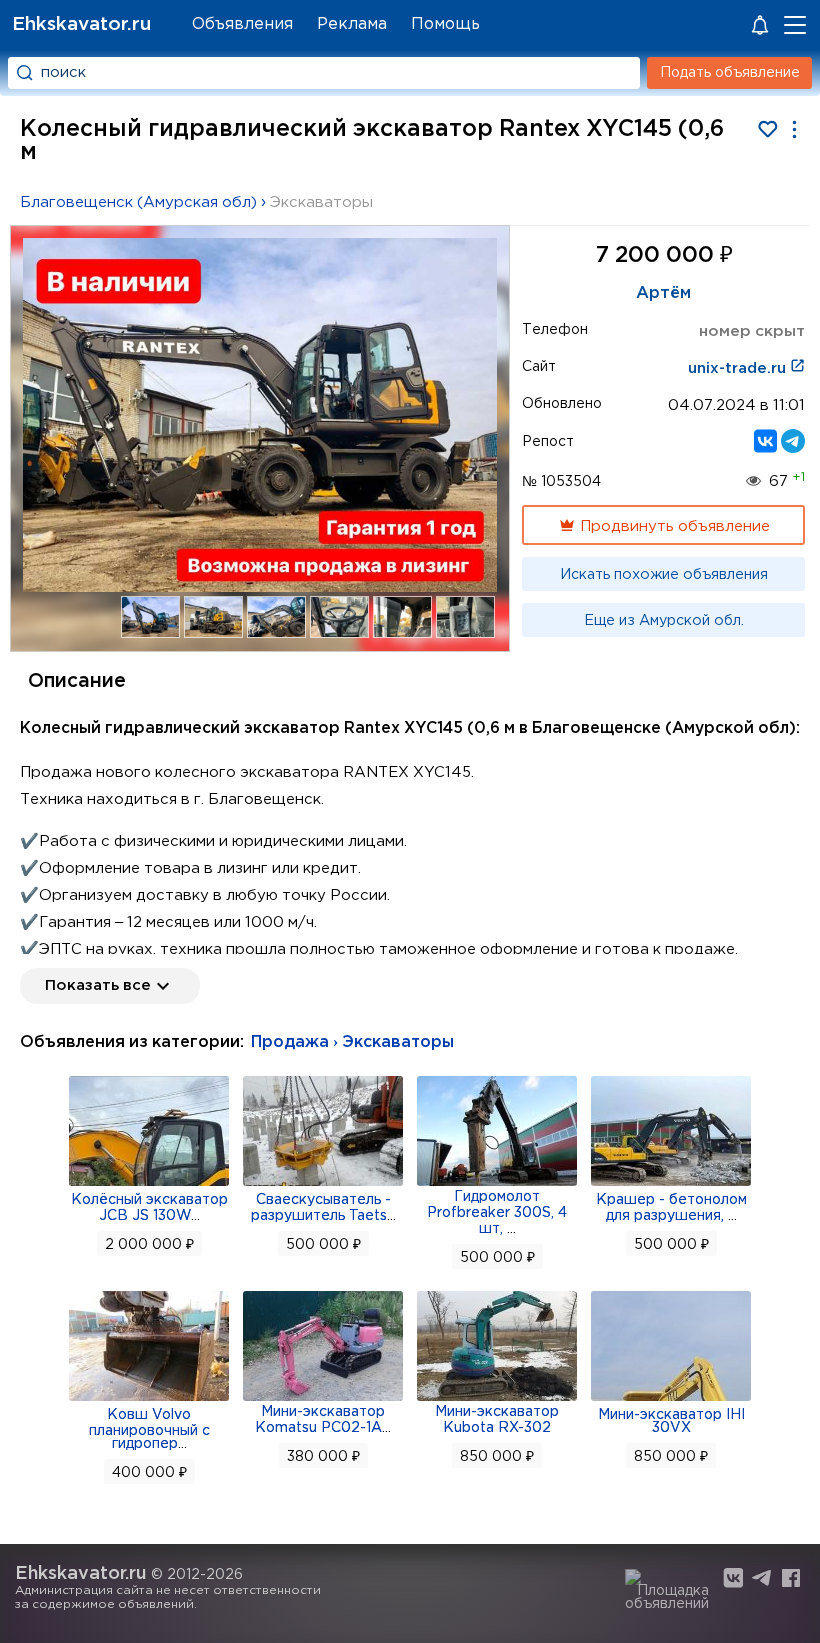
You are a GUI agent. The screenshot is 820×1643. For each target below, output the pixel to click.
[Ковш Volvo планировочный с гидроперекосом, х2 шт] (149, 1399)
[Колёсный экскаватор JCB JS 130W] (149, 1184)
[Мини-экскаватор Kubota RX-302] (497, 1399)
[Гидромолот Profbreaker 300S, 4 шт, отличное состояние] (497, 1184)
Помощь (445, 24)
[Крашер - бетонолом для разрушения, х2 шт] (671, 1184)
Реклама (352, 24)
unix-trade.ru (739, 368)
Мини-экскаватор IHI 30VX (671, 1421)
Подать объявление (730, 73)
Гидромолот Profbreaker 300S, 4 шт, (497, 1213)
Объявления (242, 24)
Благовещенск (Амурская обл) (138, 202)
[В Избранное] (767, 129)
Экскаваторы (321, 202)
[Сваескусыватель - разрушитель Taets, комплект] (323, 1184)
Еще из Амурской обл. (664, 621)
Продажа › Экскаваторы (352, 1042)
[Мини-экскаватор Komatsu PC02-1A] (323, 1399)
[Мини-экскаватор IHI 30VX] (671, 1399)
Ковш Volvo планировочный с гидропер (149, 1429)
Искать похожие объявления (664, 575)
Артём (663, 293)
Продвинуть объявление (673, 526)
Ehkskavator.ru (81, 24)
